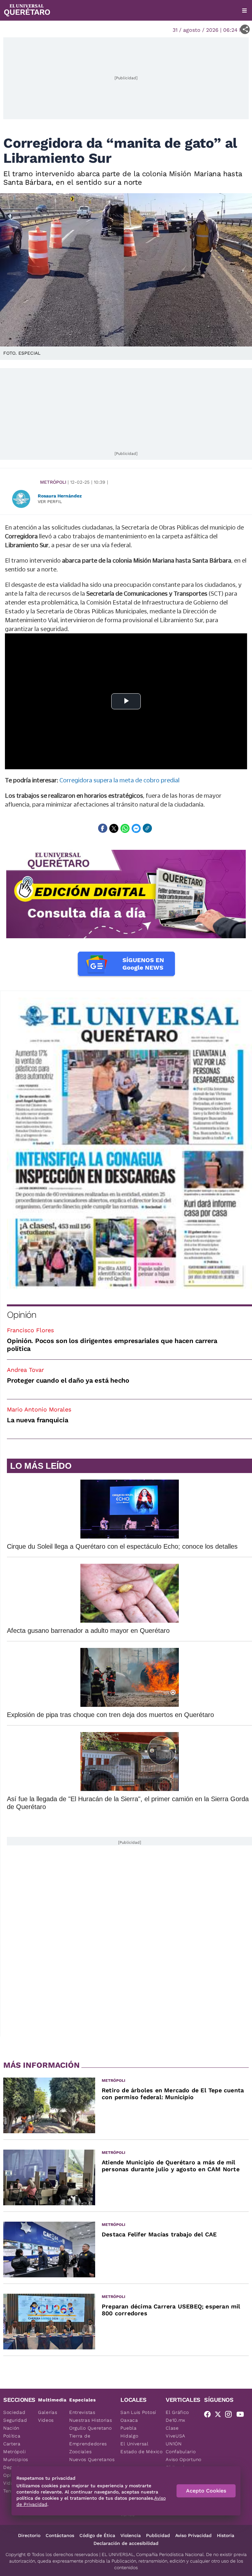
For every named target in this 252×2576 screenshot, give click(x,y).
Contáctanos (60, 2535)
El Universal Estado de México (141, 2448)
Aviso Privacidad (193, 2535)
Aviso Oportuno (184, 2459)
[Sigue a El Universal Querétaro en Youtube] (242, 2416)
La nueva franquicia (37, 1420)
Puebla (128, 2428)
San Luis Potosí (138, 2412)
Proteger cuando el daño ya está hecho (68, 1380)
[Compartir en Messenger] (136, 828)
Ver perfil (50, 502)
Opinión (21, 1315)
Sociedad (14, 2412)
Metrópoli (53, 482)
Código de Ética (97, 2535)
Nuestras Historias (91, 2420)
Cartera (12, 2444)
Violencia (131, 2535)
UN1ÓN (174, 2444)
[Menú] (244, 10)
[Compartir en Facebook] (103, 828)
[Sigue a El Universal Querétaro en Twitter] (220, 2416)
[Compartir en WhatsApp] (125, 828)
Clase (172, 2428)
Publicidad (158, 2535)
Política (12, 2436)
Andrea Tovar (25, 1370)
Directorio (29, 2535)
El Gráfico (177, 2412)
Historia (226, 2535)
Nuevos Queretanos (92, 2459)
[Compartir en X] (114, 828)
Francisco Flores (30, 1330)
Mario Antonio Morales (39, 1409)
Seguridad (15, 2420)
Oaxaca (129, 2420)
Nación (11, 2428)
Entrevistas (82, 2412)
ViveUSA (176, 2436)
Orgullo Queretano (91, 2428)
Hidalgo (129, 2436)
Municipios (16, 2459)
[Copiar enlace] (147, 828)
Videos (46, 2420)
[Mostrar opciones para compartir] (245, 29)
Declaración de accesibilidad (126, 2543)
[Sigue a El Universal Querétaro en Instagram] (230, 2416)
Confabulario (181, 2452)
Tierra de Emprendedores (88, 2440)
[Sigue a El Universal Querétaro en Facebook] (209, 2416)
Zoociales (80, 2452)
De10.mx (176, 2420)
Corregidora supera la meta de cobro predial (119, 780)
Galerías (48, 2412)
